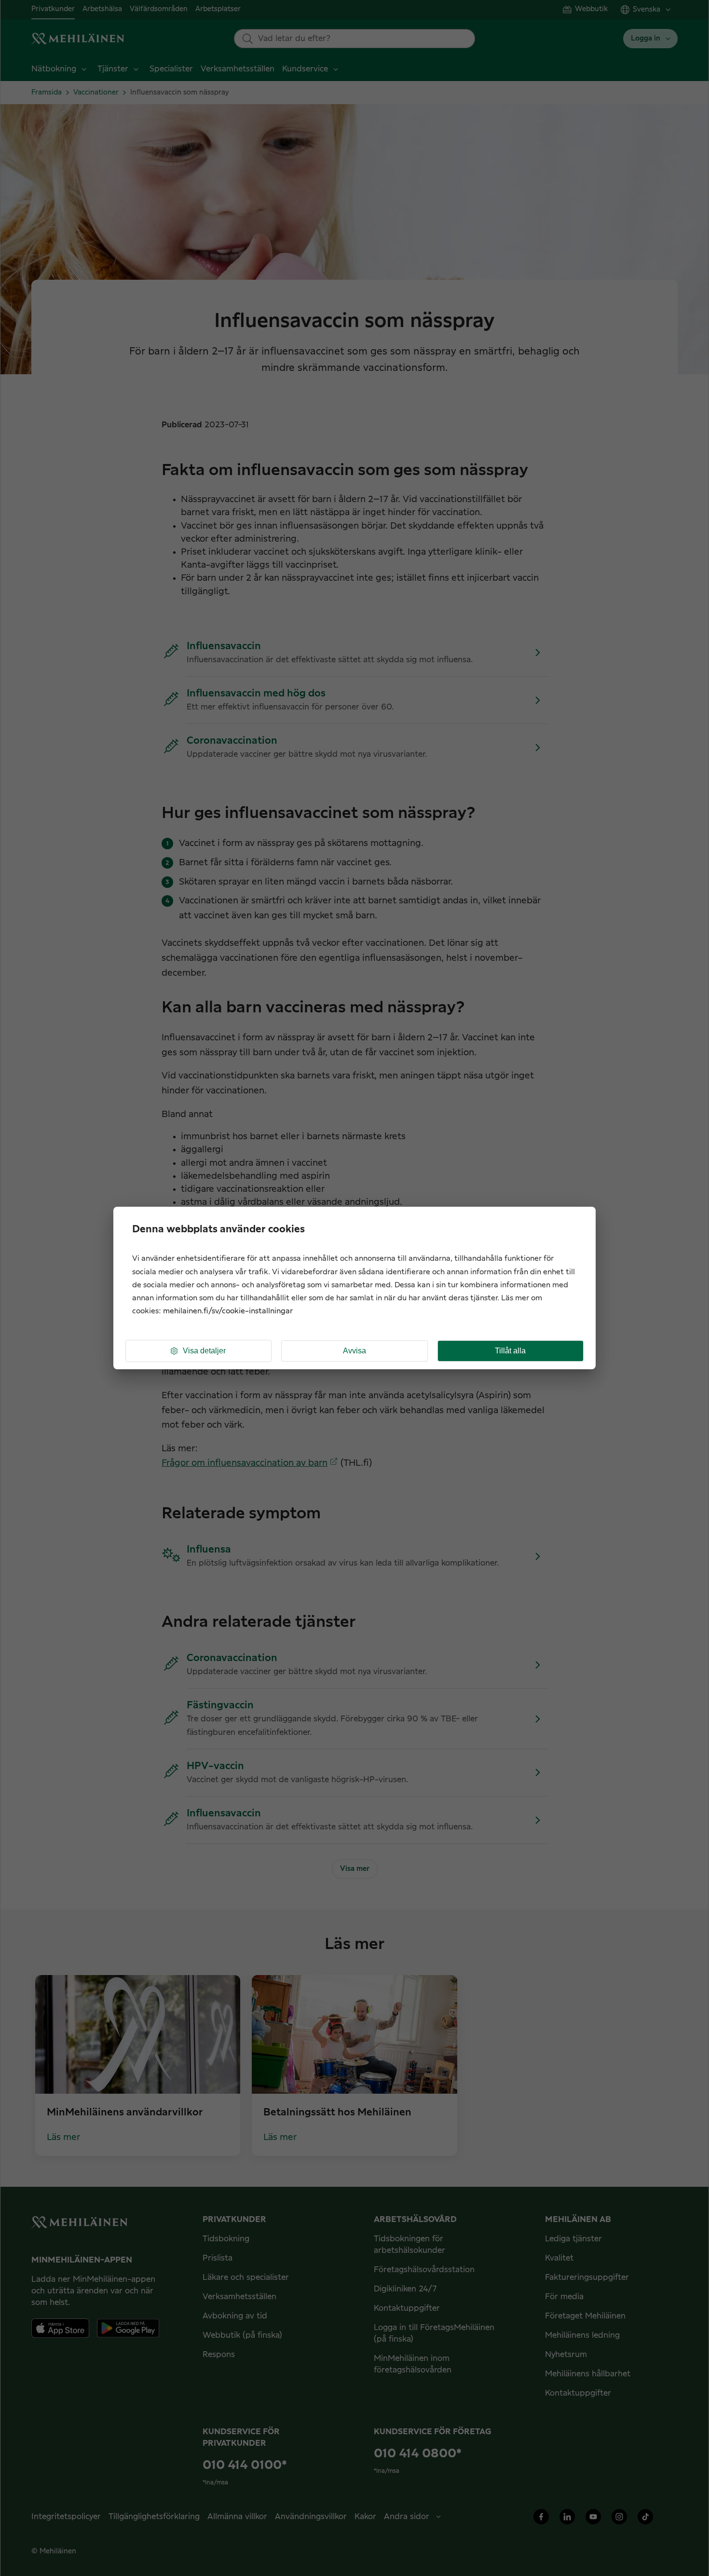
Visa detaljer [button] (204, 1351)
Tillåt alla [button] (510, 1351)
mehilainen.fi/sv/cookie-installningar (228, 1311)
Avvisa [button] (354, 1351)
